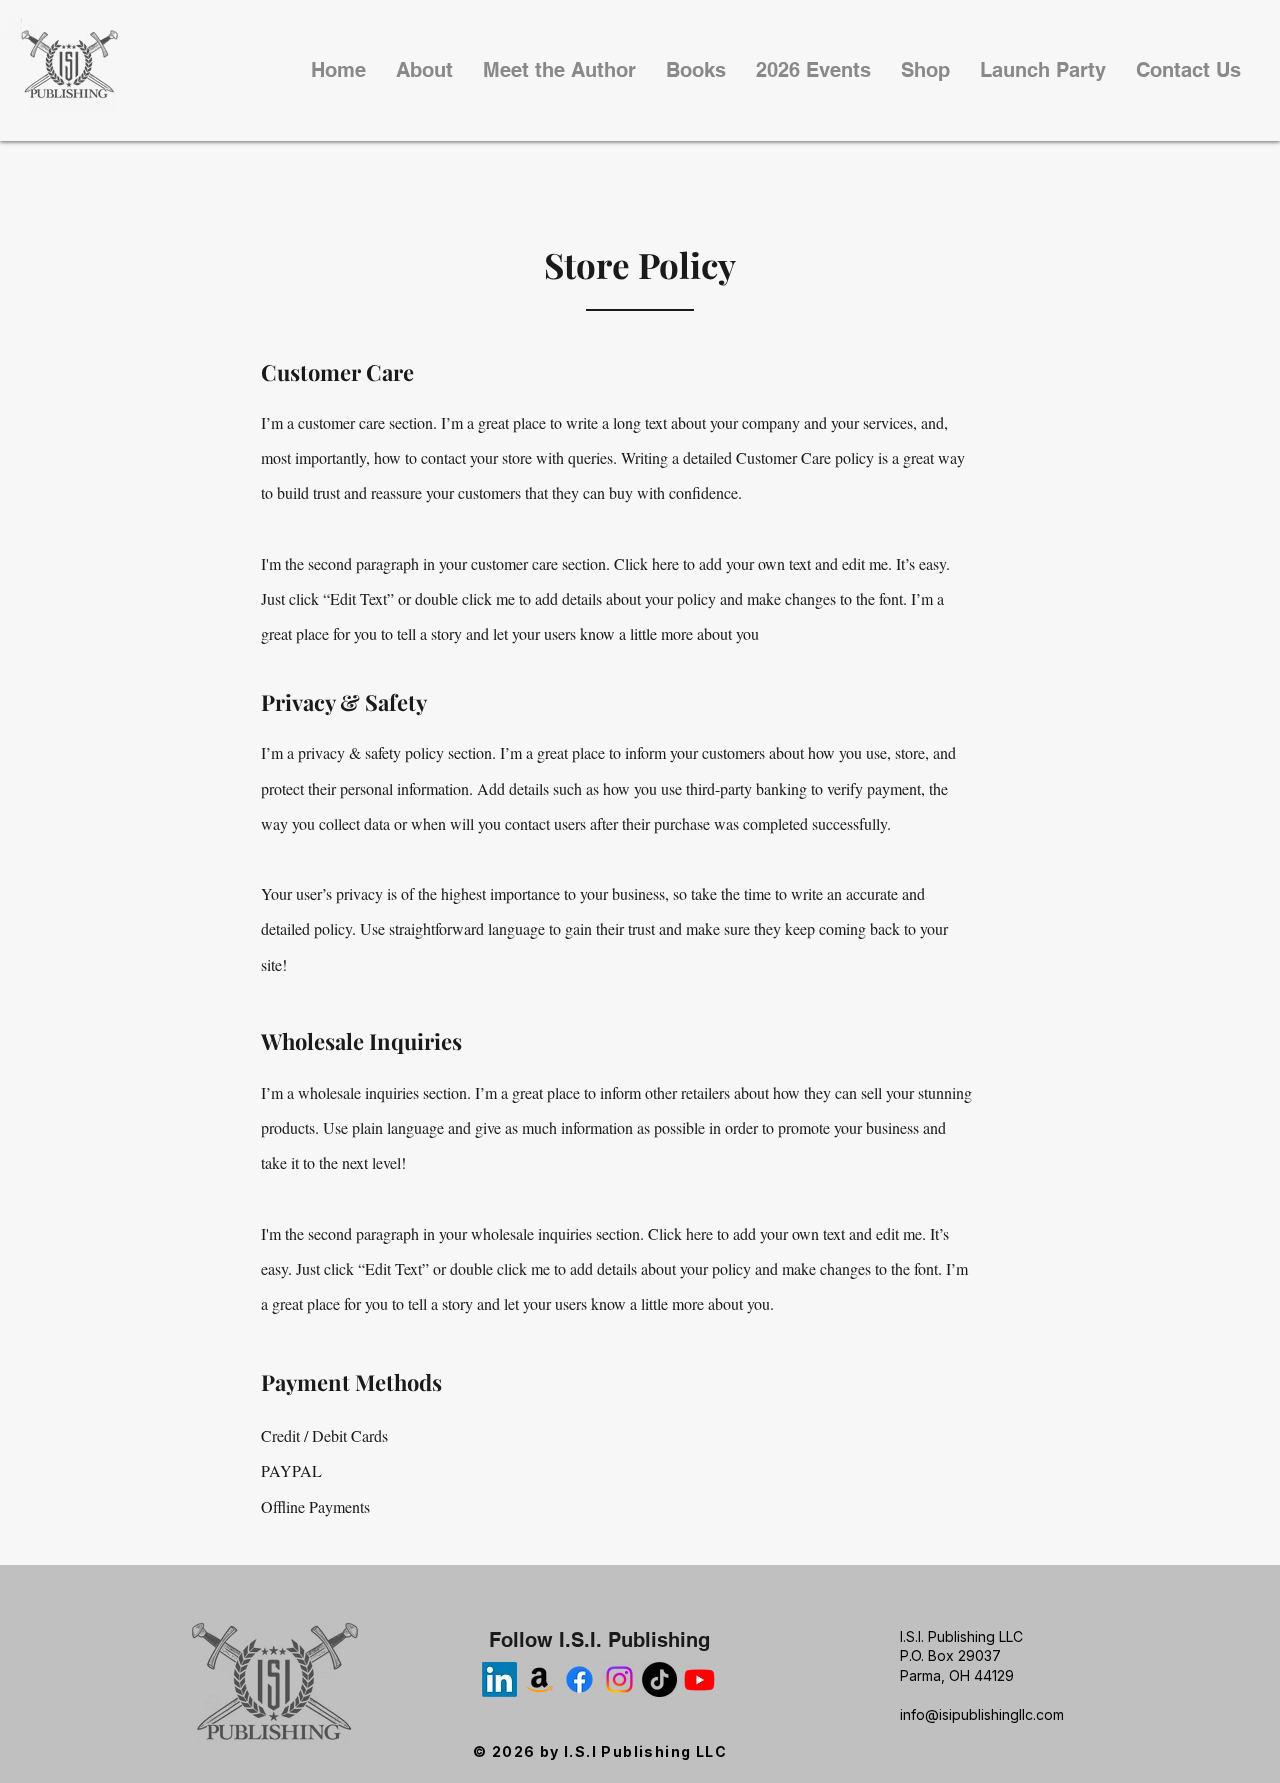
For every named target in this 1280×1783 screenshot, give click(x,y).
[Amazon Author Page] (539, 1679)
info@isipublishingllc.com (982, 1714)
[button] (559, 70)
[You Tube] (699, 1679)
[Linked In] (499, 1679)
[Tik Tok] (659, 1679)
